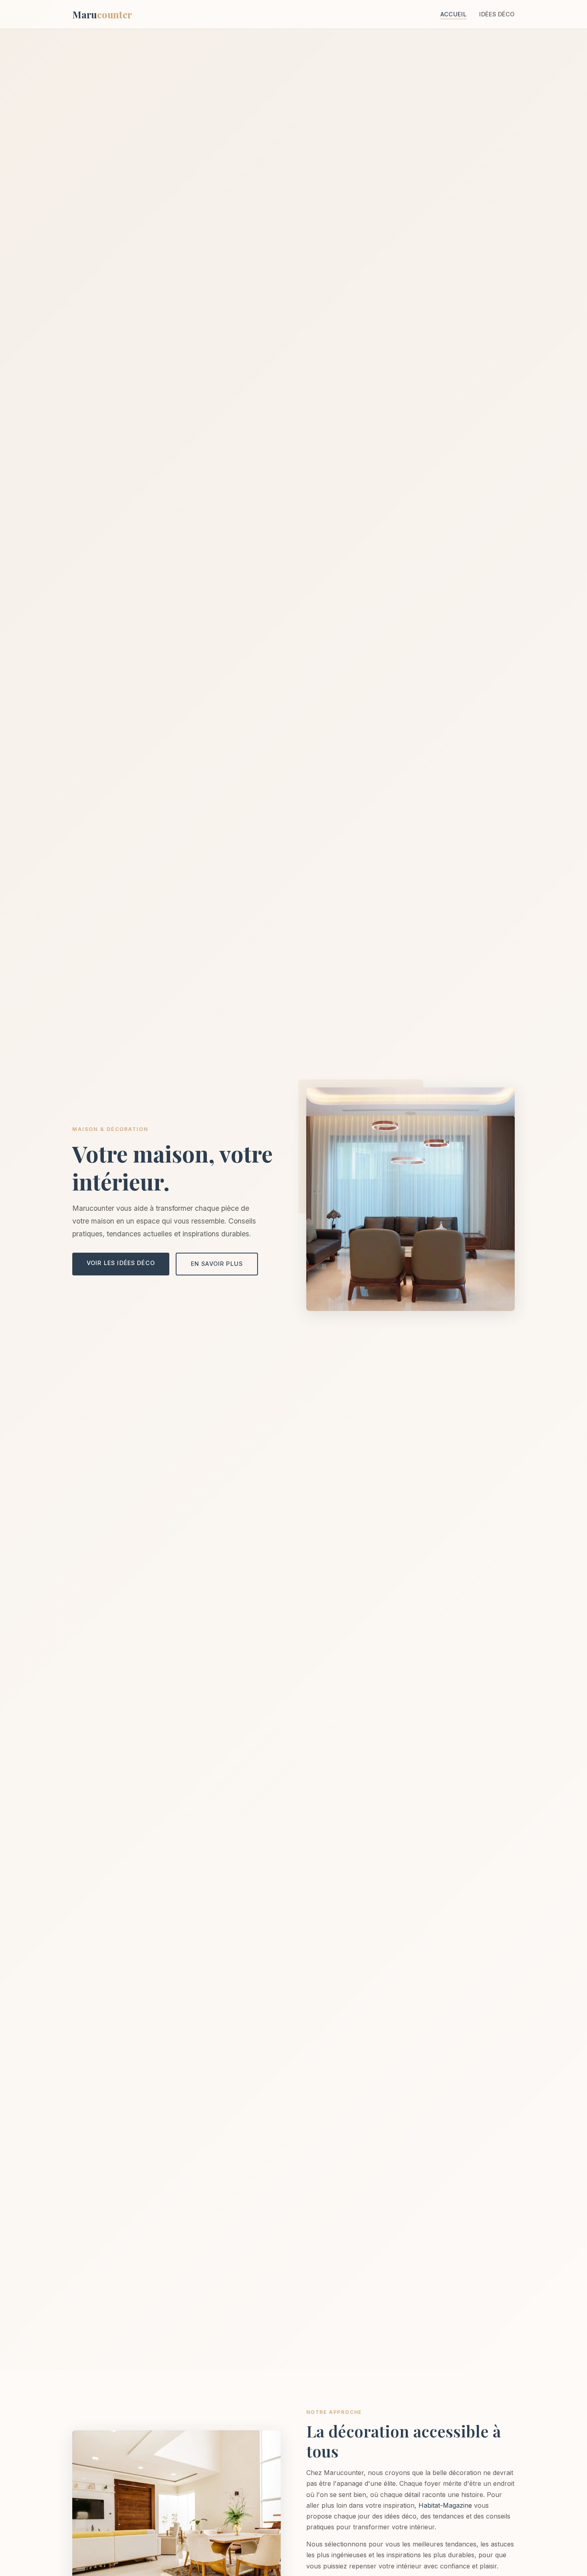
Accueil (453, 14)
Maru (102, 14)
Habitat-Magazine (445, 2505)
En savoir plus (217, 1264)
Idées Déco (497, 14)
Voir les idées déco (121, 1263)
